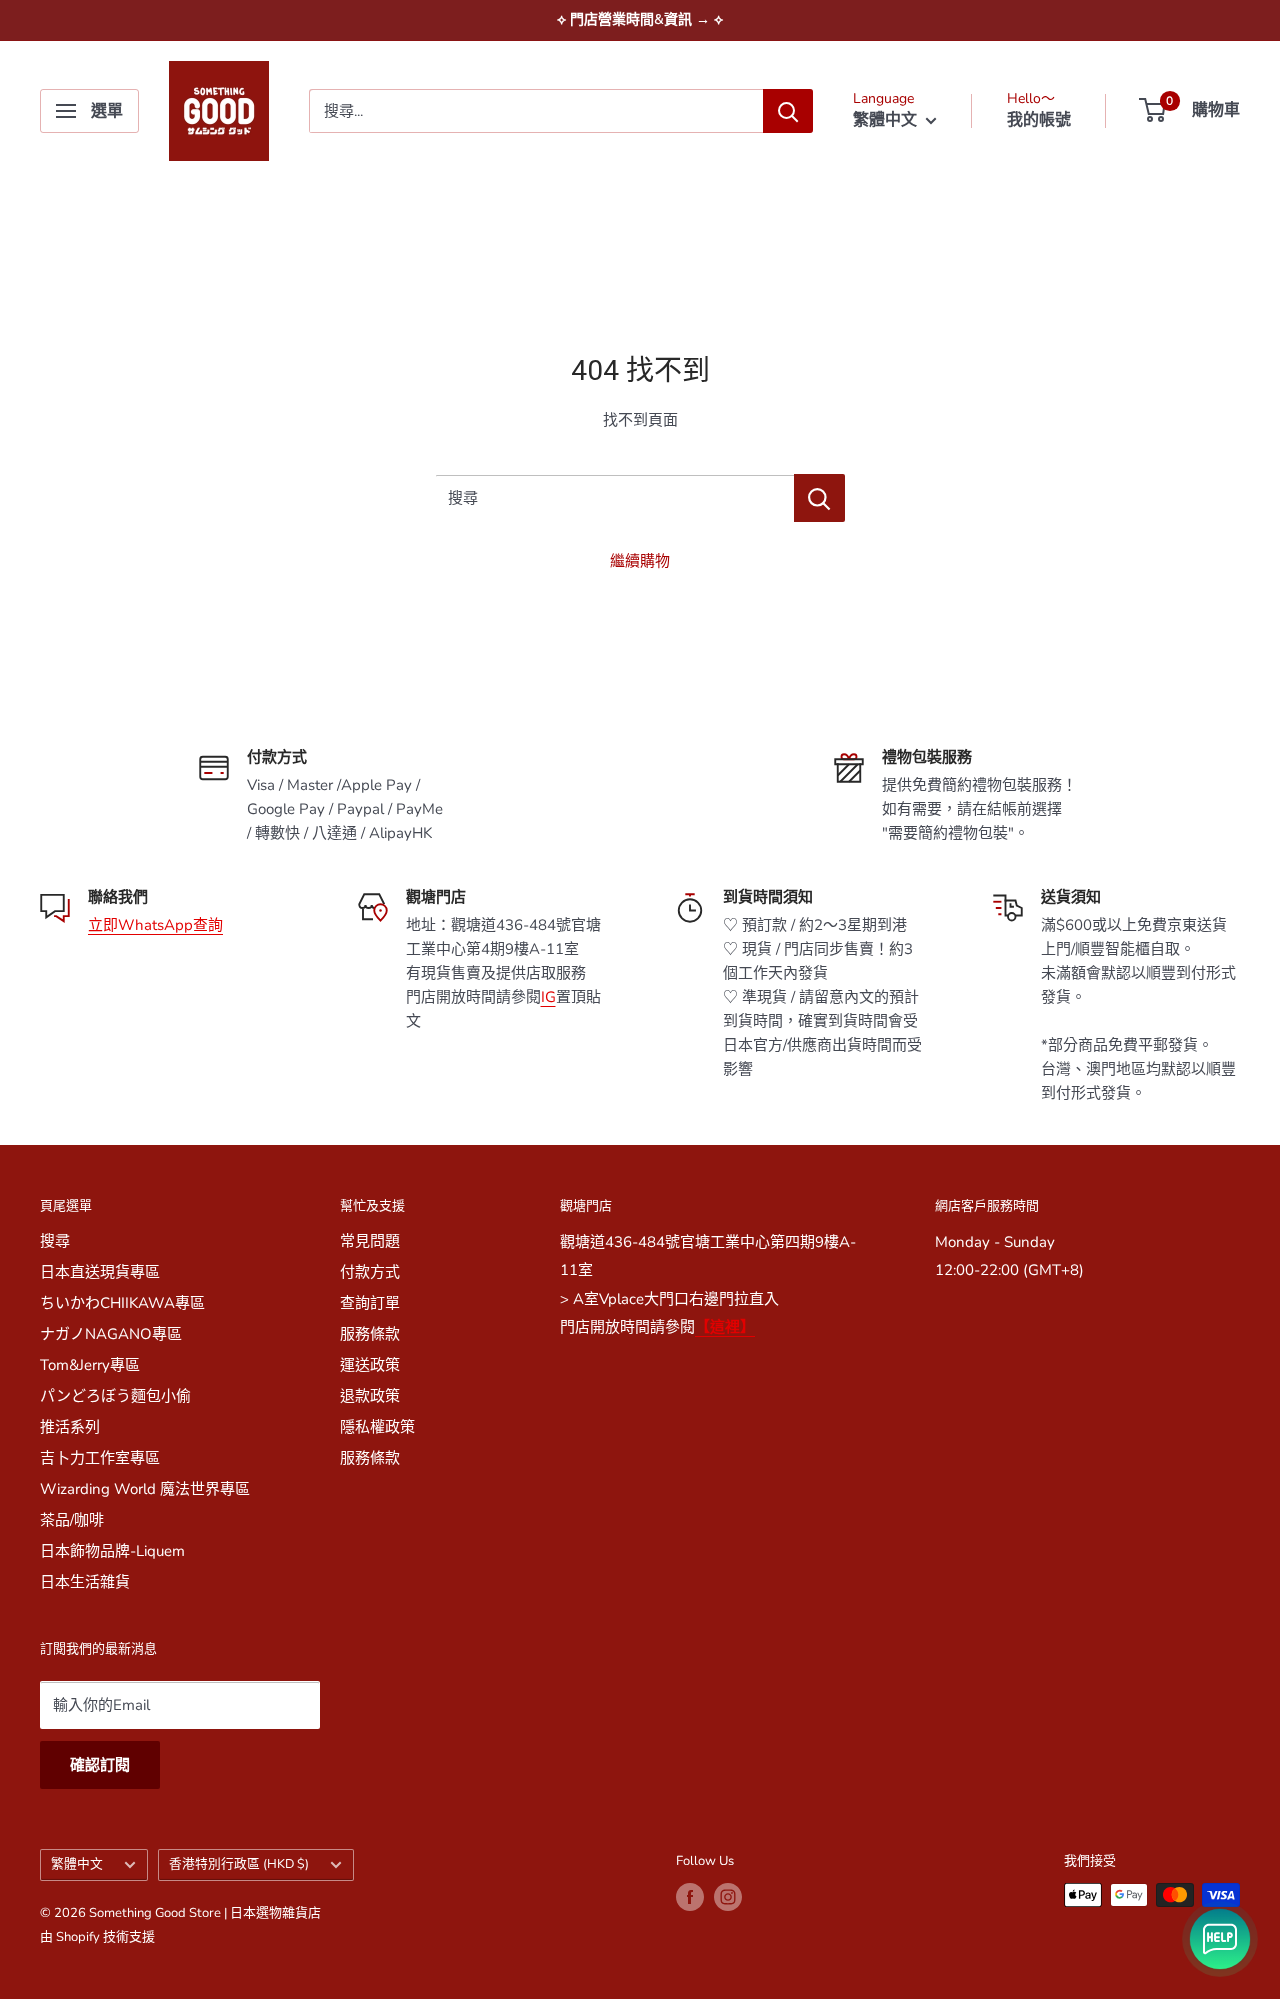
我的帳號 (1039, 120)
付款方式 (370, 1272)
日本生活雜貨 (85, 1582)
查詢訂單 (370, 1303)
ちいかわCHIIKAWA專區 (122, 1303)
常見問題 (370, 1241)
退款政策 (370, 1396)
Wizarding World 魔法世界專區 (145, 1489)
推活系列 (70, 1427)
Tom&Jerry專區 (90, 1365)
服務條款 (370, 1334)
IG (548, 997)
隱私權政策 (377, 1427)
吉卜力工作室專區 (100, 1458)
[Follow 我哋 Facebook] (690, 1897)
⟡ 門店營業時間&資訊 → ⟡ (640, 19)
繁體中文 (77, 1864)
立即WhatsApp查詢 (155, 925)
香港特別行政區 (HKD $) (239, 1864)
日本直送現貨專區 (100, 1272)
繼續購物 (640, 561)
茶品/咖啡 (72, 1520)
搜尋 (55, 1241)
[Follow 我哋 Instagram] (728, 1897)
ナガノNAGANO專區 (111, 1334)
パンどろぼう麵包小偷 (115, 1396)
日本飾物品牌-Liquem (112, 1551)
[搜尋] (788, 111)
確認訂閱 (100, 1765)
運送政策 (370, 1365)
